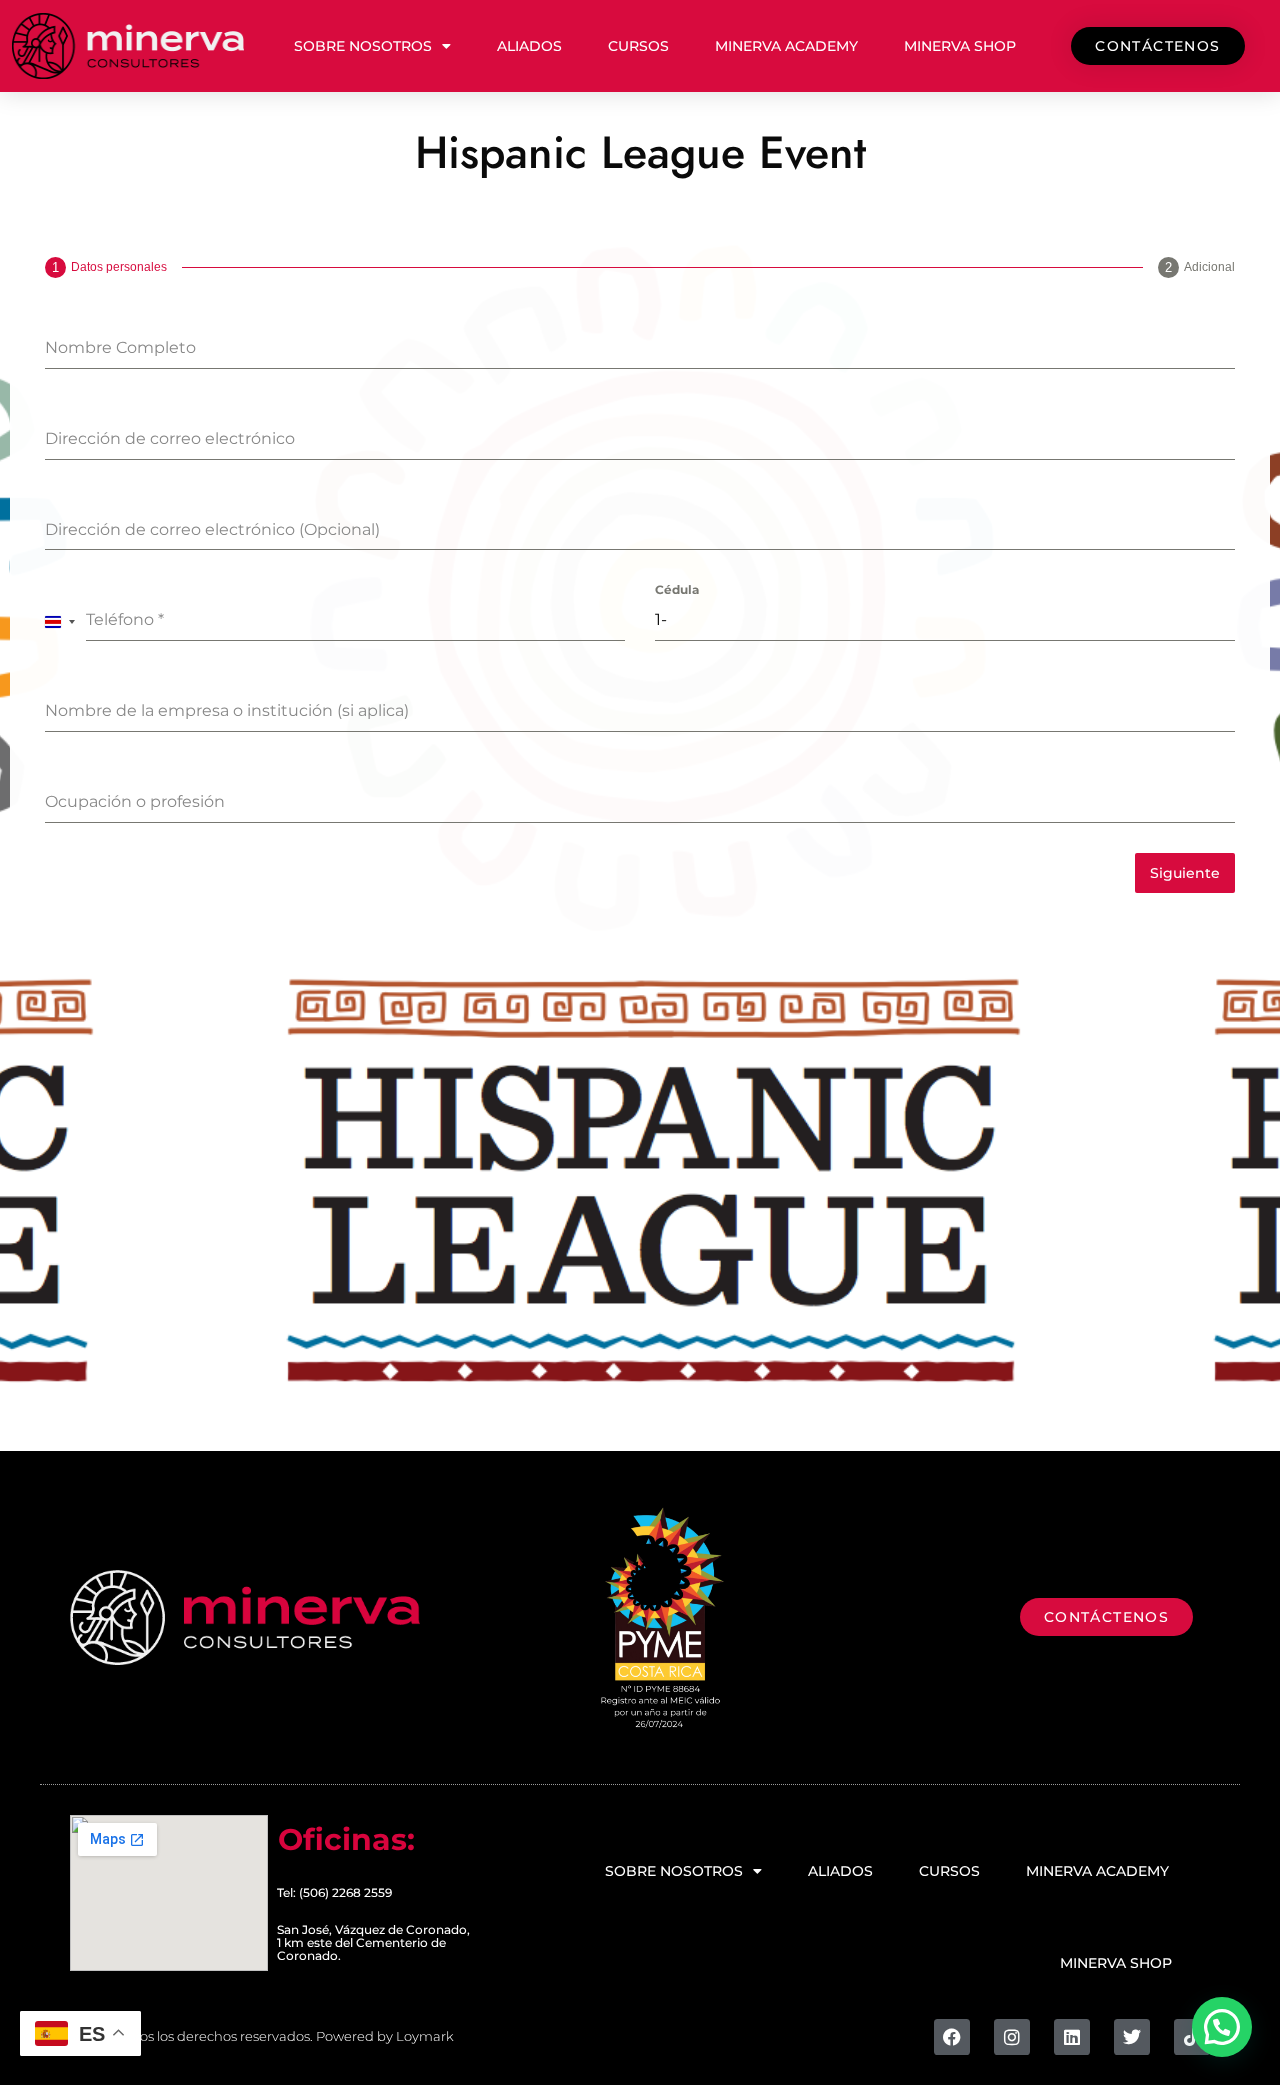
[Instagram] (1012, 2037)
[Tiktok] (1192, 2037)
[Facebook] (952, 2037)
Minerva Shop (960, 46)
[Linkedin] (1072, 2037)
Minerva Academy (786, 46)
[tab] (106, 267)
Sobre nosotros (363, 46)
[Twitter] (1132, 2037)
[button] (1222, 2027)
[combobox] (60, 621)
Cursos (638, 46)
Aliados (529, 46)
